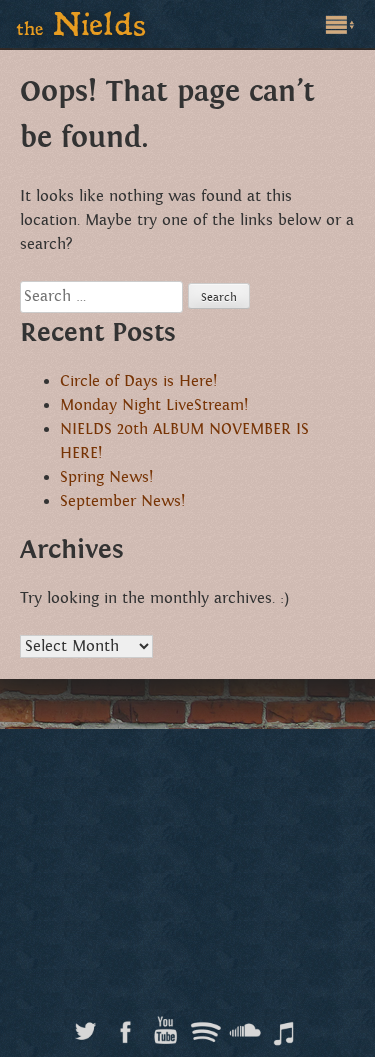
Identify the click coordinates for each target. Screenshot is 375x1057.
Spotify (205, 1026)
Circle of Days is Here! (138, 381)
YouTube (165, 1026)
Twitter (85, 1026)
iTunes (285, 1026)
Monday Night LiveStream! (154, 405)
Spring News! (106, 477)
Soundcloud (245, 1026)
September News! (122, 501)
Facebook (125, 1026)
